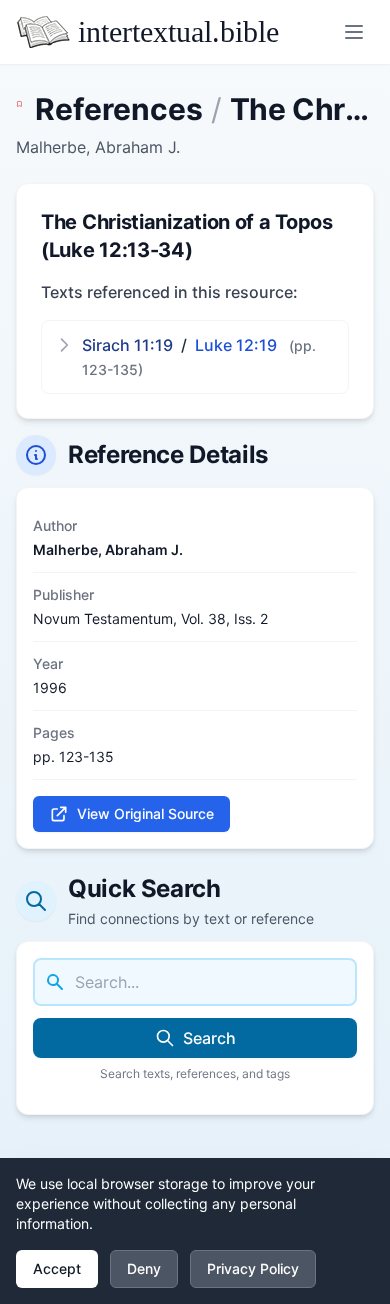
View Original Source (145, 813)
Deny (144, 1268)
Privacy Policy (253, 1268)
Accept (57, 1268)
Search (209, 1038)
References (119, 109)
